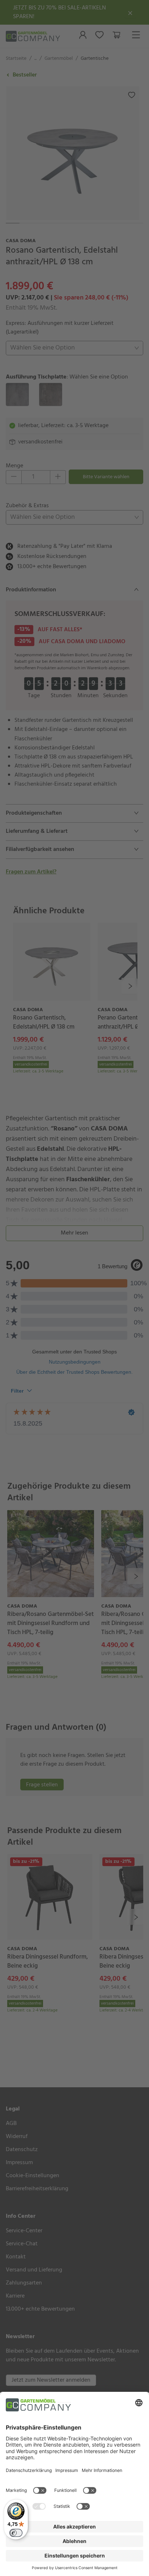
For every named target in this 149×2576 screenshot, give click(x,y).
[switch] (16, 2533)
